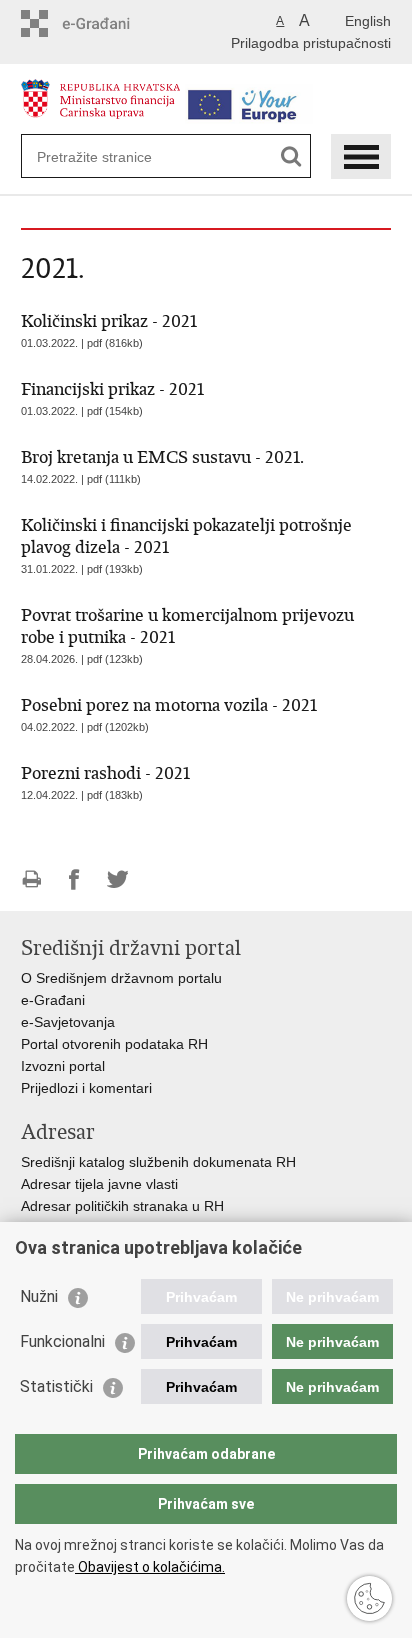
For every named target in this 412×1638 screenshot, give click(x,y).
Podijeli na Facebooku (74, 879)
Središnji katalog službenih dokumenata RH (158, 1162)
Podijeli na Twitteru (117, 879)
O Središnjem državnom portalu (121, 978)
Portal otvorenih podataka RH (114, 1044)
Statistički (56, 1386)
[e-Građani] (106, 23)
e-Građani (53, 1000)
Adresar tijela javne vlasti (99, 1184)
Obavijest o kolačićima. (150, 1567)
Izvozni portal (63, 1066)
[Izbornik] (361, 156)
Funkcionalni (62, 1341)
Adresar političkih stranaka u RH (122, 1206)
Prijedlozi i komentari (86, 1088)
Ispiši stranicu (31, 879)
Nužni (39, 1296)
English (368, 21)
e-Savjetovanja (68, 1022)
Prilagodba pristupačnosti (311, 43)
